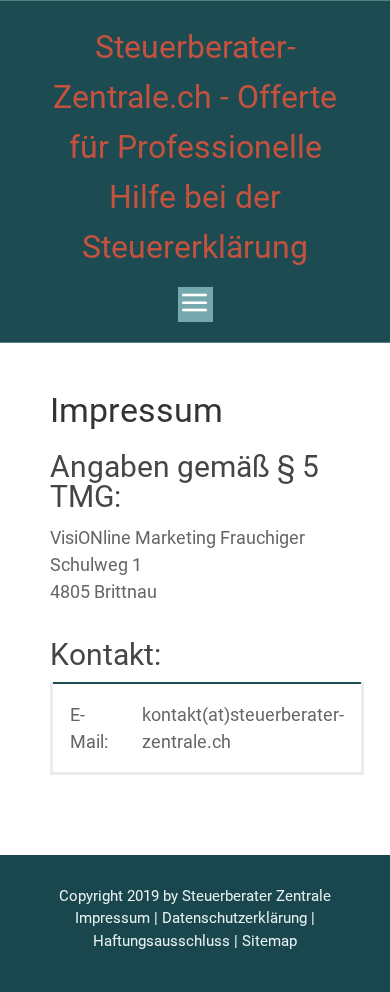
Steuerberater (227, 896)
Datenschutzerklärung (234, 918)
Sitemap (269, 941)
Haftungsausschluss (161, 941)
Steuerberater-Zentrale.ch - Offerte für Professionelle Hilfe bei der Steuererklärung (195, 147)
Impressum (112, 918)
